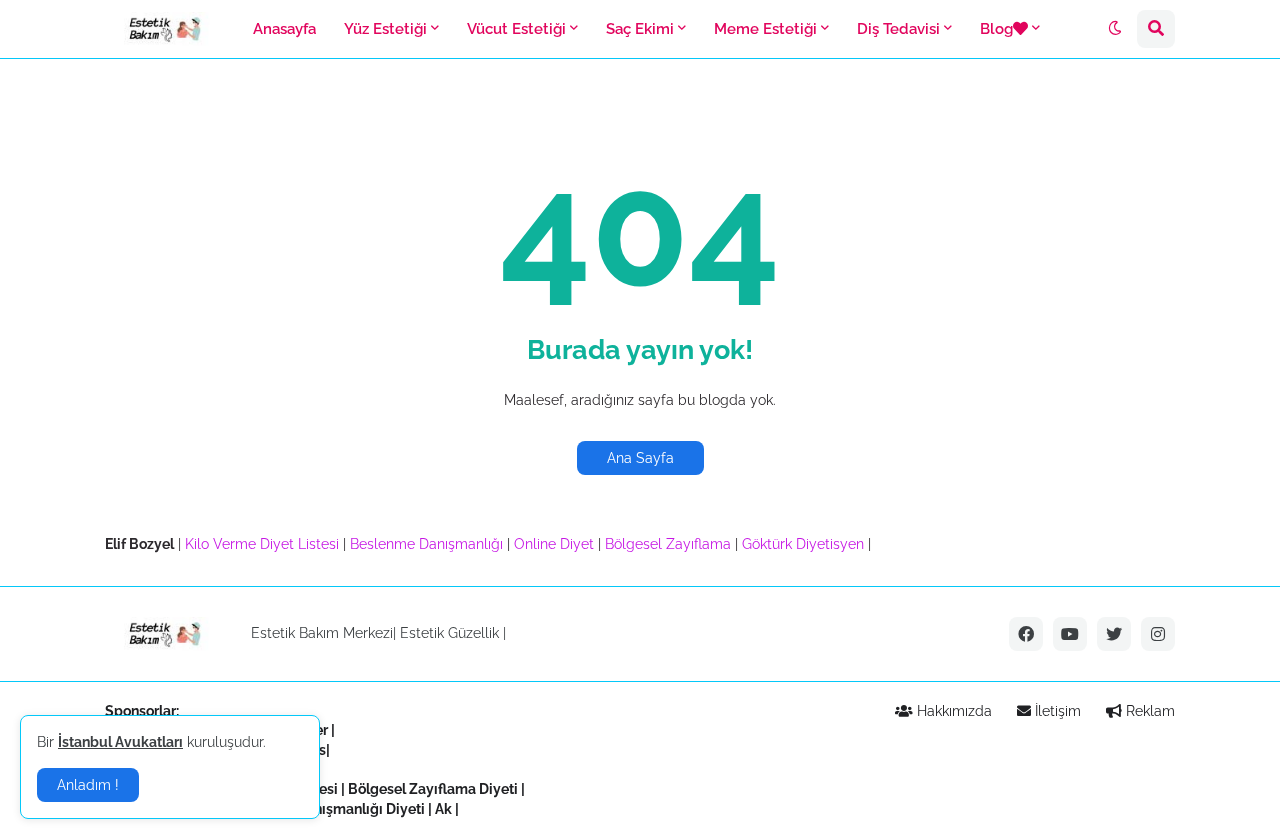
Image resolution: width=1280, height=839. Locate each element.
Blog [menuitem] (996, 29)
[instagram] (1158, 634)
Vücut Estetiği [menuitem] (516, 29)
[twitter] (1114, 634)
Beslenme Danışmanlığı (426, 544)
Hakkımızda (952, 711)
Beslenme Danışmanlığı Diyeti (326, 809)
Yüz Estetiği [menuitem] (385, 29)
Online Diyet (554, 544)
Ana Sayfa (640, 458)
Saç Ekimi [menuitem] (640, 29)
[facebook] (1026, 634)
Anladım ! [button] (88, 785)
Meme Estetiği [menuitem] (765, 29)
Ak (443, 809)
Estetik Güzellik (449, 633)
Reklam (1148, 711)
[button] (1115, 29)
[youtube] (1070, 634)
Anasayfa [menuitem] (284, 29)
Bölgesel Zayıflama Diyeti (433, 789)
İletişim (1056, 711)
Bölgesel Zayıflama (668, 544)
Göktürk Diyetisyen (803, 544)
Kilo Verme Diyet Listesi (262, 544)
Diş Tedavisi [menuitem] (898, 29)
